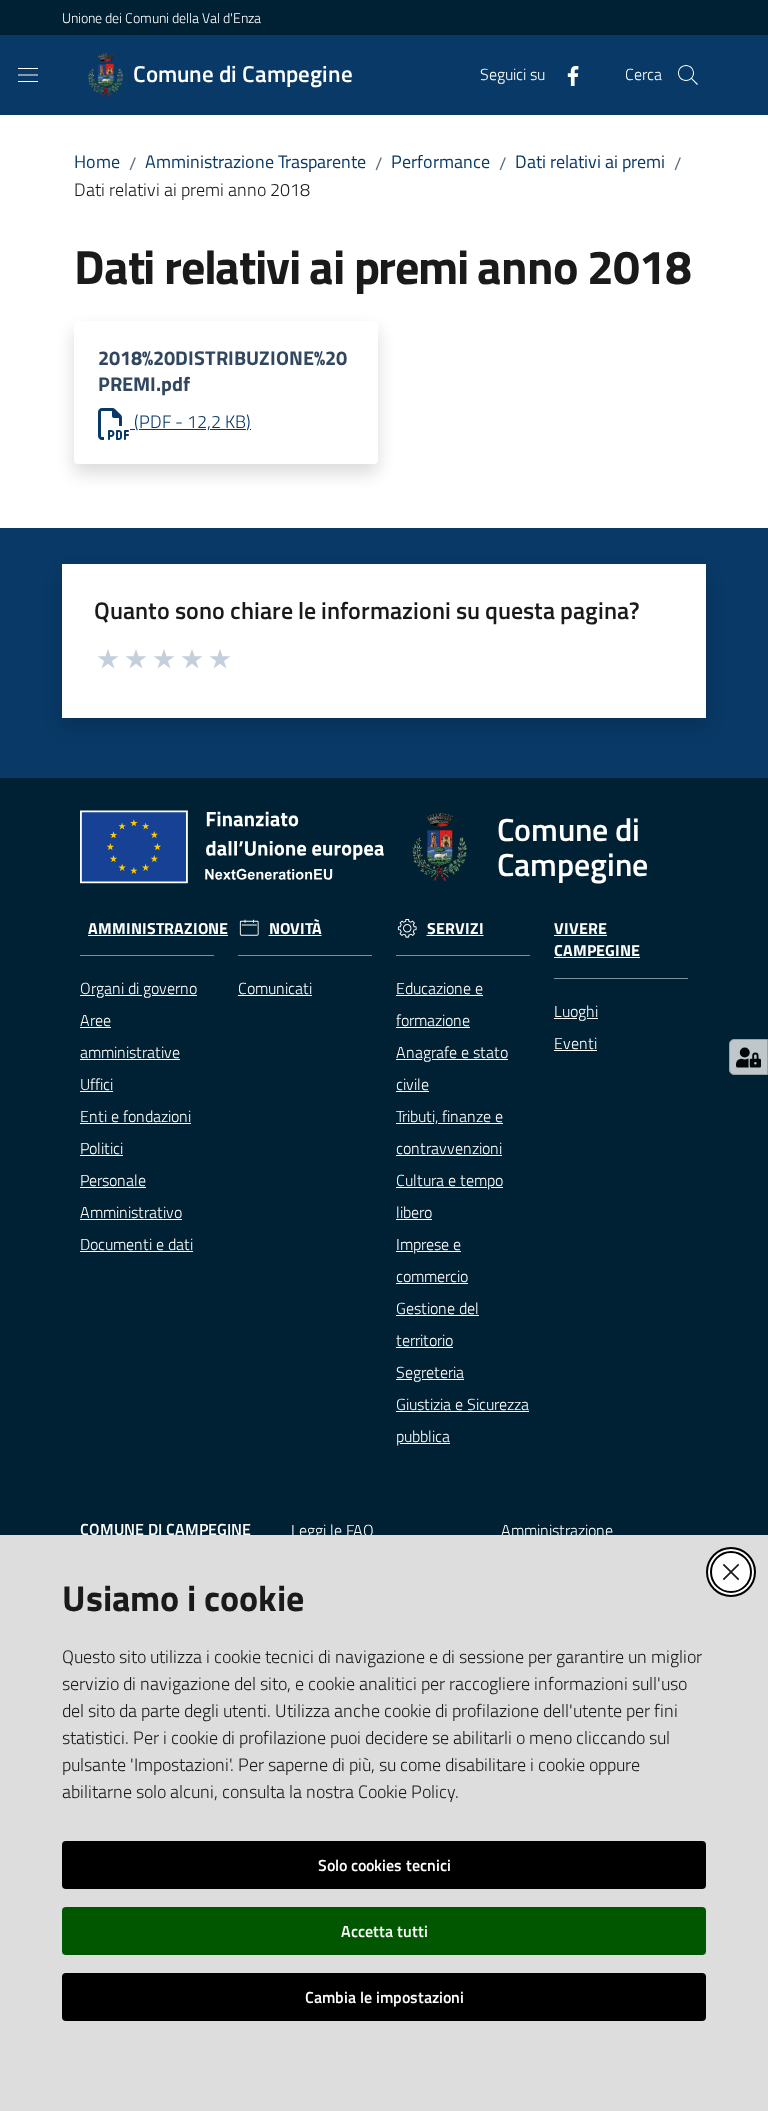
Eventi (575, 1043)
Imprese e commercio (432, 1260)
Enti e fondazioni (135, 1116)
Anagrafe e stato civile (452, 1068)
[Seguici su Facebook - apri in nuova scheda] (565, 74)
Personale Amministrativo (131, 1196)
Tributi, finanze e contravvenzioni (449, 1132)
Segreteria (430, 1372)
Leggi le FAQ (332, 1530)
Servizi (455, 928)
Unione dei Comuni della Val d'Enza (161, 17)
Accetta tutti (384, 1931)
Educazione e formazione (439, 1004)
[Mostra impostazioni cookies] (748, 1057)
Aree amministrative (130, 1036)
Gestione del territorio (437, 1324)
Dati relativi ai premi (590, 161)
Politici (101, 1148)
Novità (295, 928)
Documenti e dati (136, 1244)
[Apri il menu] (28, 75)
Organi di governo (138, 988)
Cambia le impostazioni (384, 1997)
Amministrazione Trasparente (255, 161)
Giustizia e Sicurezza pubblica (462, 1420)
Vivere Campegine (597, 940)
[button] (688, 75)
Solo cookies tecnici (384, 1865)
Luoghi (576, 1011)
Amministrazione (158, 928)
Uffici (96, 1084)
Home (97, 161)
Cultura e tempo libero (449, 1196)
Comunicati (275, 988)
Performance (440, 161)
